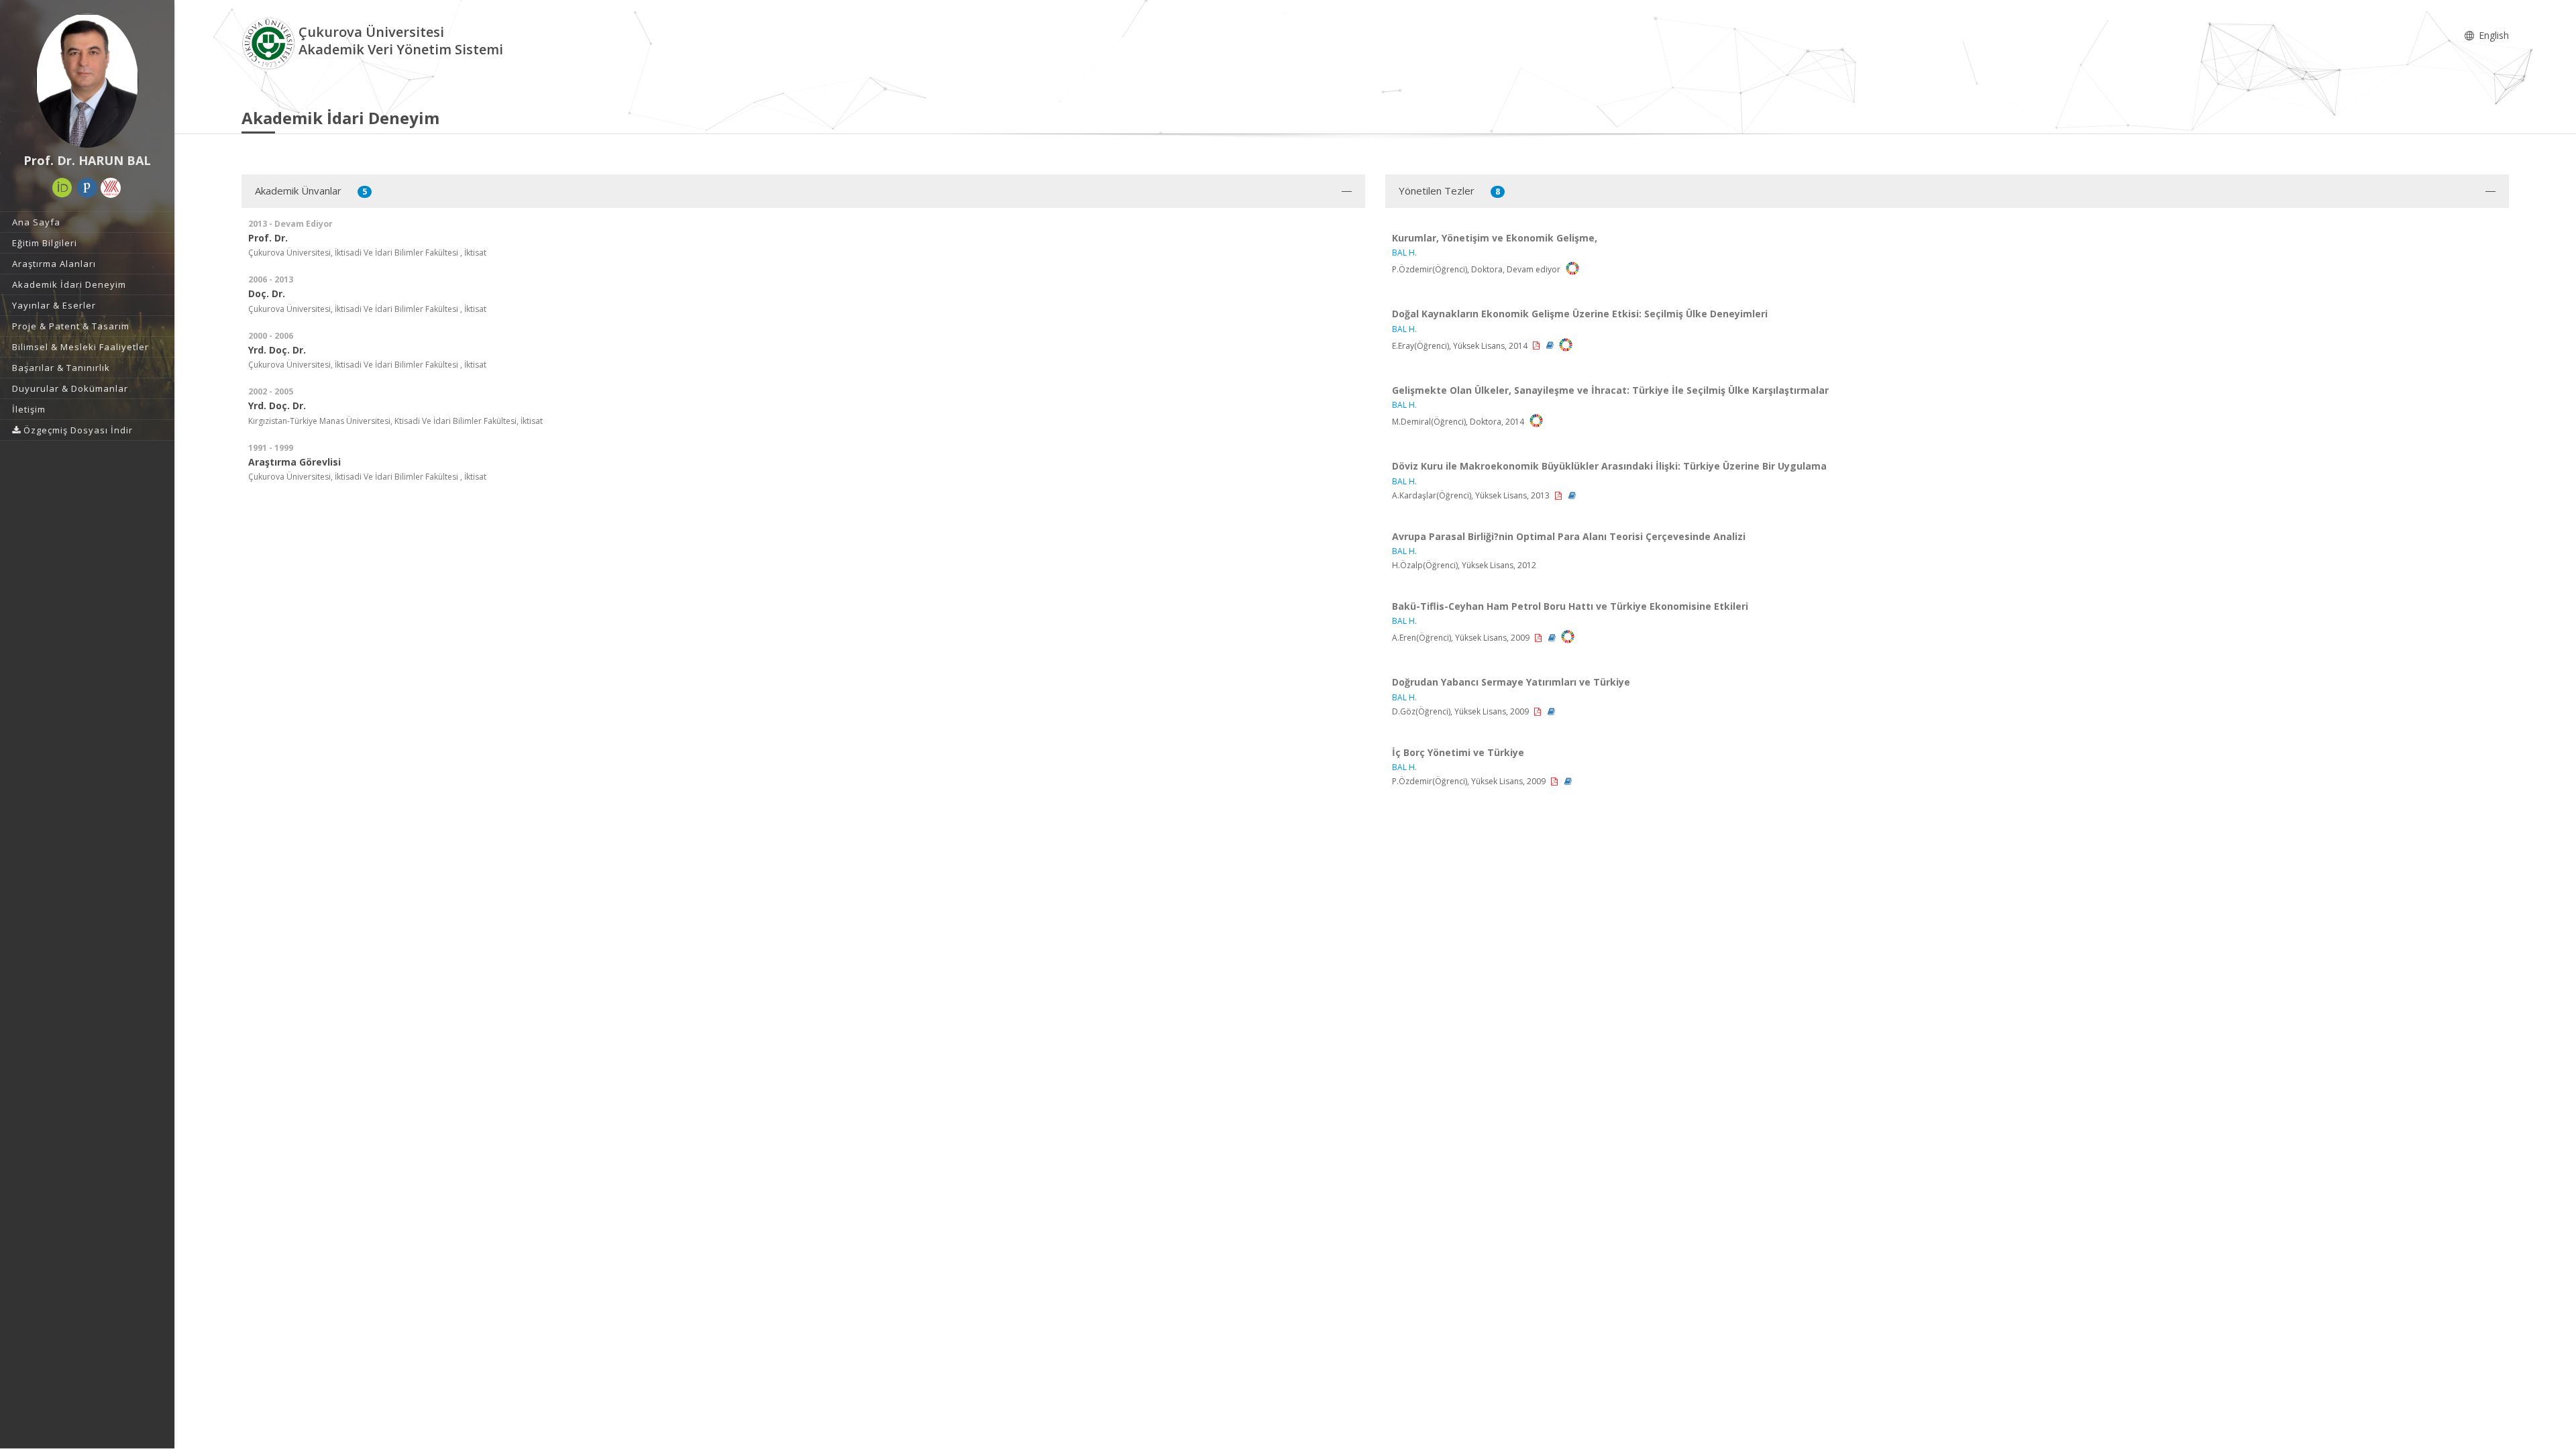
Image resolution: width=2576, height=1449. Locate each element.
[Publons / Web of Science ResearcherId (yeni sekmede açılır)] (87, 188)
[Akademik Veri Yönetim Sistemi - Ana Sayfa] (270, 43)
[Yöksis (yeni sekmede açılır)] (111, 188)
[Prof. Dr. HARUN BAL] (87, 80)
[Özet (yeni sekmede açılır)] (1551, 345)
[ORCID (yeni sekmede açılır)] (62, 188)
